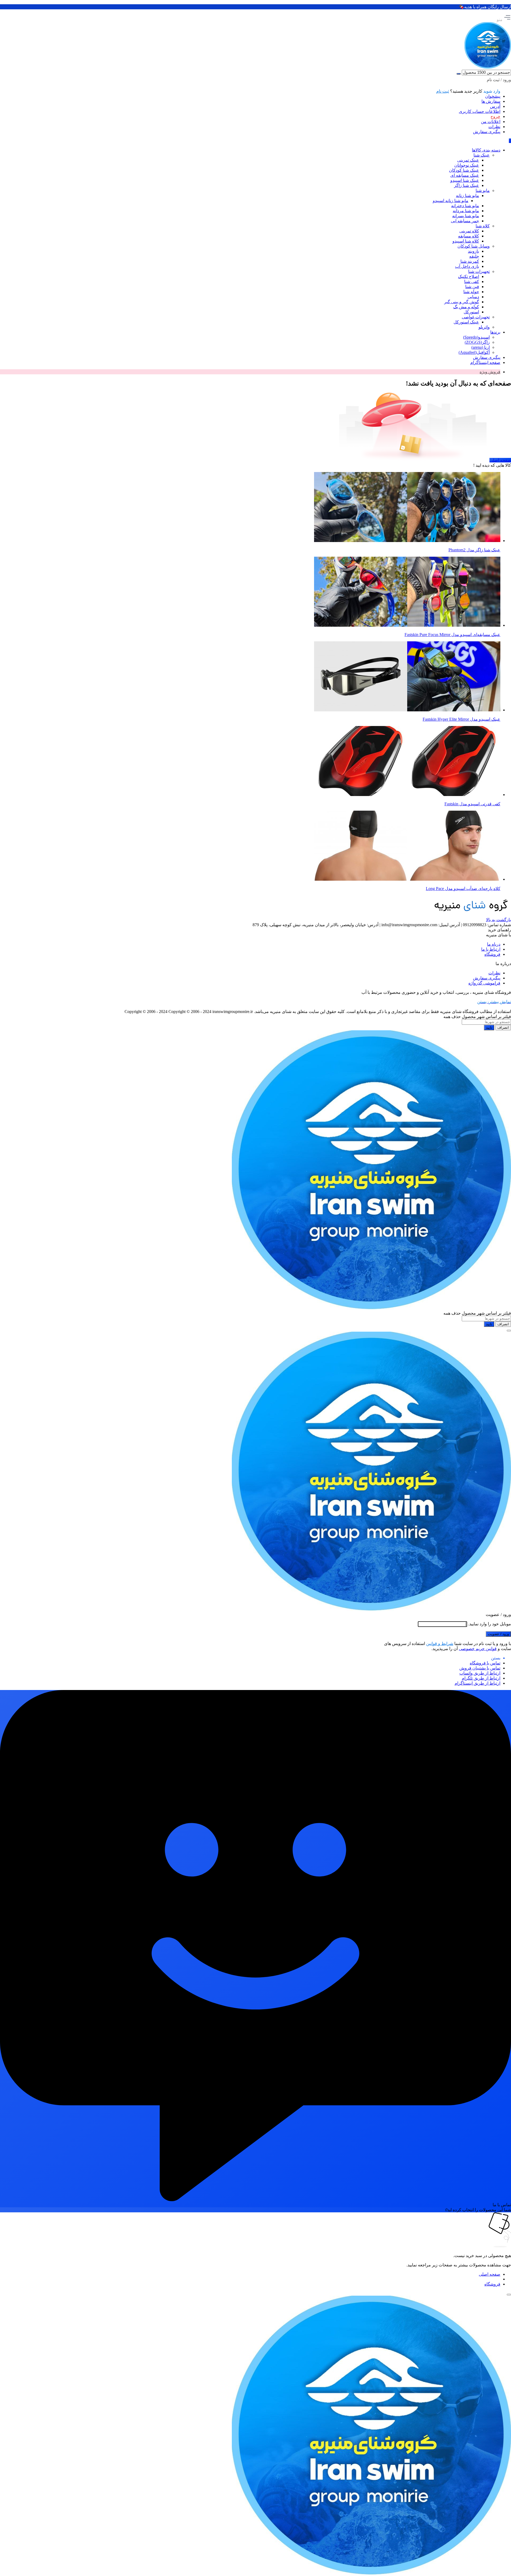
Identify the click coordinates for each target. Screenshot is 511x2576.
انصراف (503, 1027)
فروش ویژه (490, 372)
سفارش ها (491, 101)
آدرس (495, 106)
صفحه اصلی (500, 460)
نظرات (494, 127)
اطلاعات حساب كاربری (480, 111)
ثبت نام (443, 91)
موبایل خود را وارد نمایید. (490, 1624)
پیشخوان (493, 96)
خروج (495, 116)
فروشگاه (492, 954)
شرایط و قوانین (440, 1644)
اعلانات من (491, 122)
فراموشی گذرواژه (484, 983)
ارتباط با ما (491, 949)
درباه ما (494, 944)
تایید (489, 1027)
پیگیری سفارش (487, 132)
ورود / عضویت (498, 1634)
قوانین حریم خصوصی (478, 1649)
